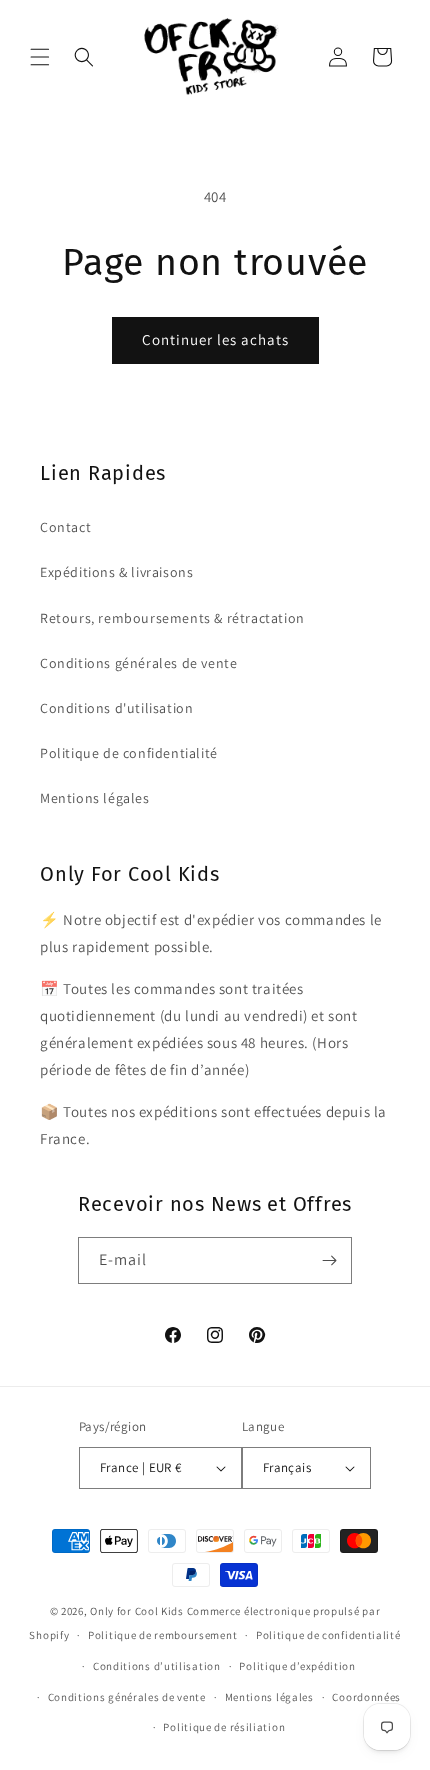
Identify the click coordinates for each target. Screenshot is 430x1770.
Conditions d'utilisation (116, 708)
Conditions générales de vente (138, 663)
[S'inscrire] (329, 1260)
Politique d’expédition (297, 1666)
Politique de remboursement (162, 1635)
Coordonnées (366, 1697)
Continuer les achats (215, 339)
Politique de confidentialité (129, 753)
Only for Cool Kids (137, 1611)
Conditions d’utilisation (157, 1666)
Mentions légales (95, 798)
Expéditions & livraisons (116, 572)
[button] (40, 57)
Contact (65, 527)
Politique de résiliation (224, 1727)
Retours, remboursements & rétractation (172, 618)
